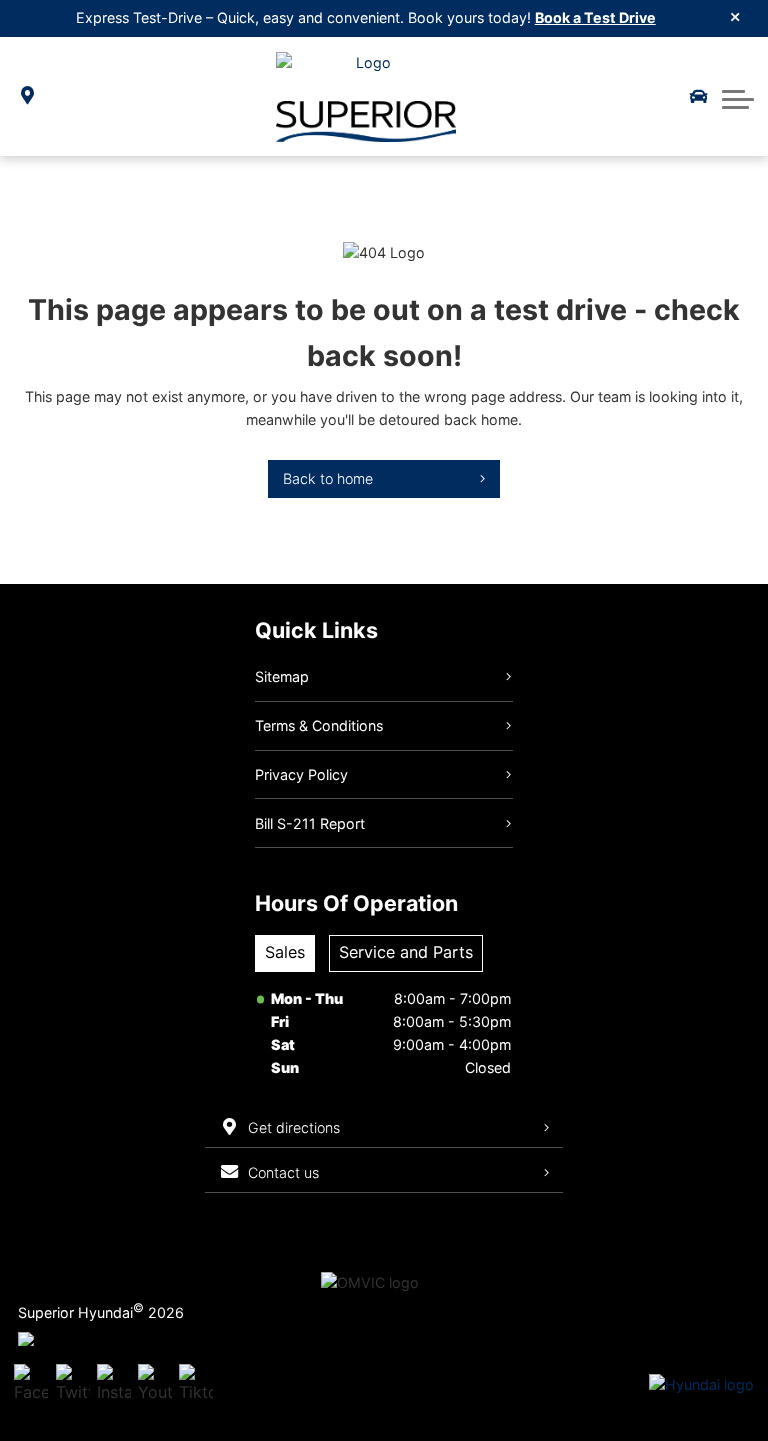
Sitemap (282, 676)
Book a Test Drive (595, 17)
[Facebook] (31, 1385)
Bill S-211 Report (310, 823)
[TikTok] (196, 1385)
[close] (735, 16)
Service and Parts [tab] (406, 952)
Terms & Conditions (319, 725)
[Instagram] (114, 1385)
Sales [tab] (285, 952)
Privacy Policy (301, 774)
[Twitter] (73, 1385)
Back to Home (328, 478)
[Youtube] (155, 1385)
